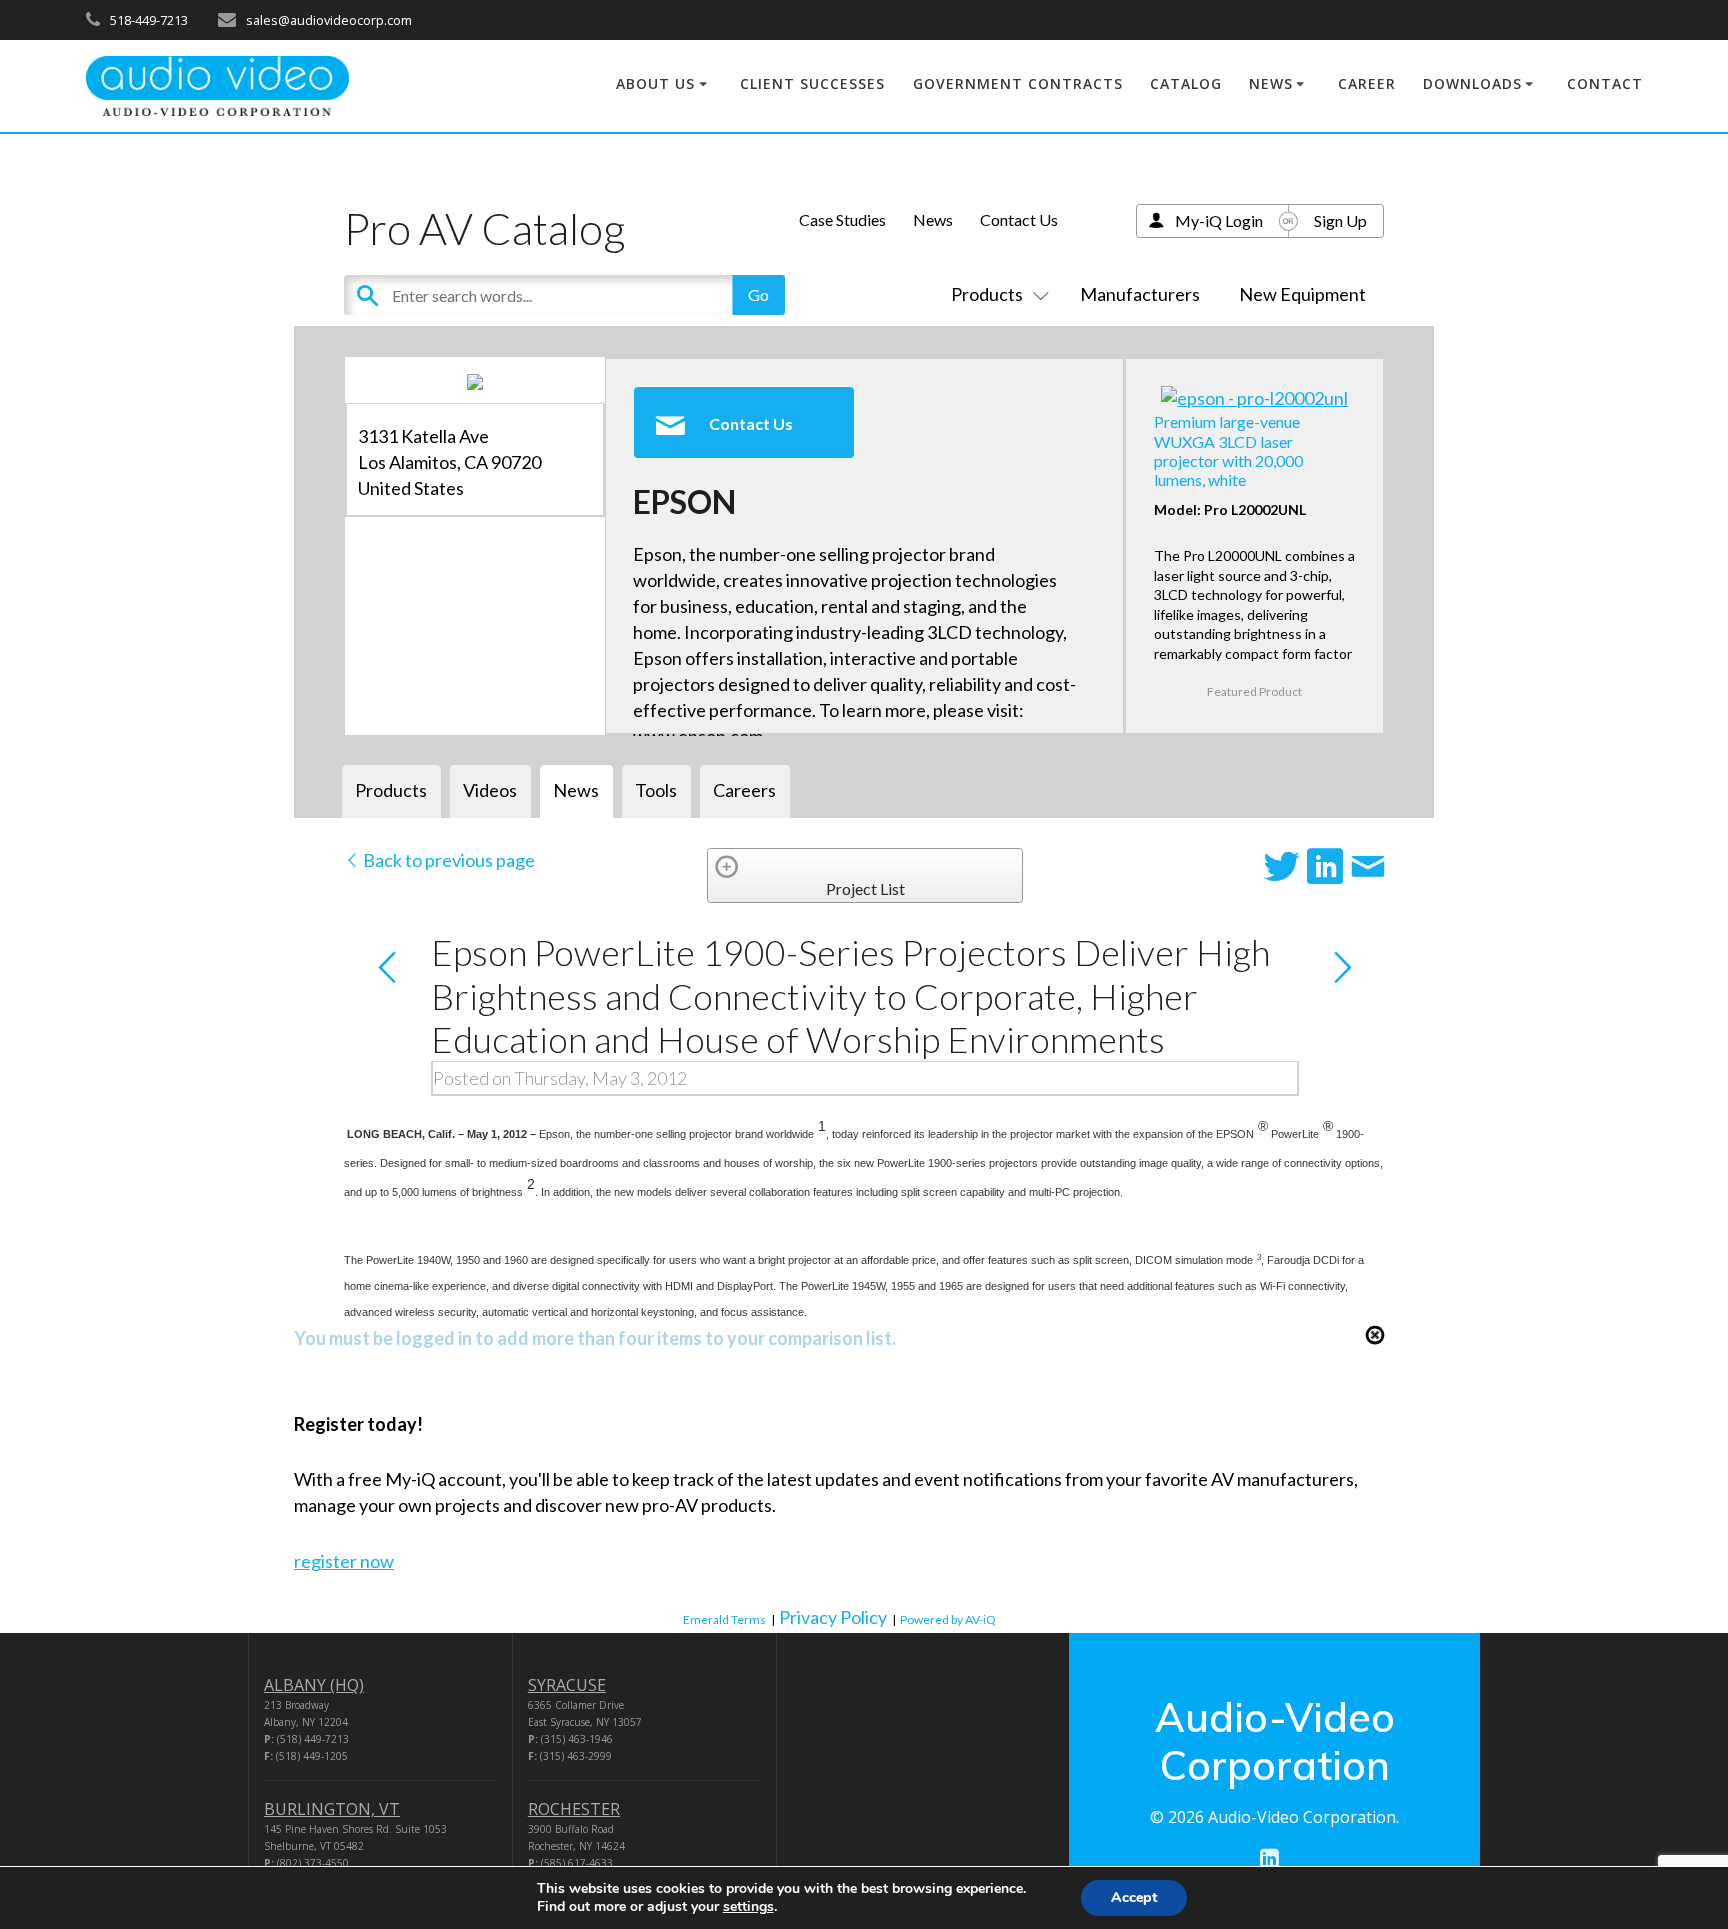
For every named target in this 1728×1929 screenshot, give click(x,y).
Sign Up (1340, 220)
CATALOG (1186, 83)
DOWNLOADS (1472, 83)
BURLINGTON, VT (332, 1809)
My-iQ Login (1219, 220)
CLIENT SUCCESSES (812, 83)
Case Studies (842, 219)
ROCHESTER (574, 1809)
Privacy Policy (833, 1617)
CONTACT (1605, 83)
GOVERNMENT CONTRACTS (1018, 83)
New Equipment (1302, 294)
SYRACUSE (567, 1685)
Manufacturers (1140, 294)
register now (344, 1561)
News (933, 219)
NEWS (1271, 83)
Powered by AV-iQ (948, 1619)
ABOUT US (655, 83)
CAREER (1367, 83)
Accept (1134, 1897)
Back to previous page (447, 860)
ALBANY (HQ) (314, 1685)
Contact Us (1019, 219)
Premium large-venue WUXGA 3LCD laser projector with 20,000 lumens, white (1228, 450)
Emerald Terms (724, 1619)
